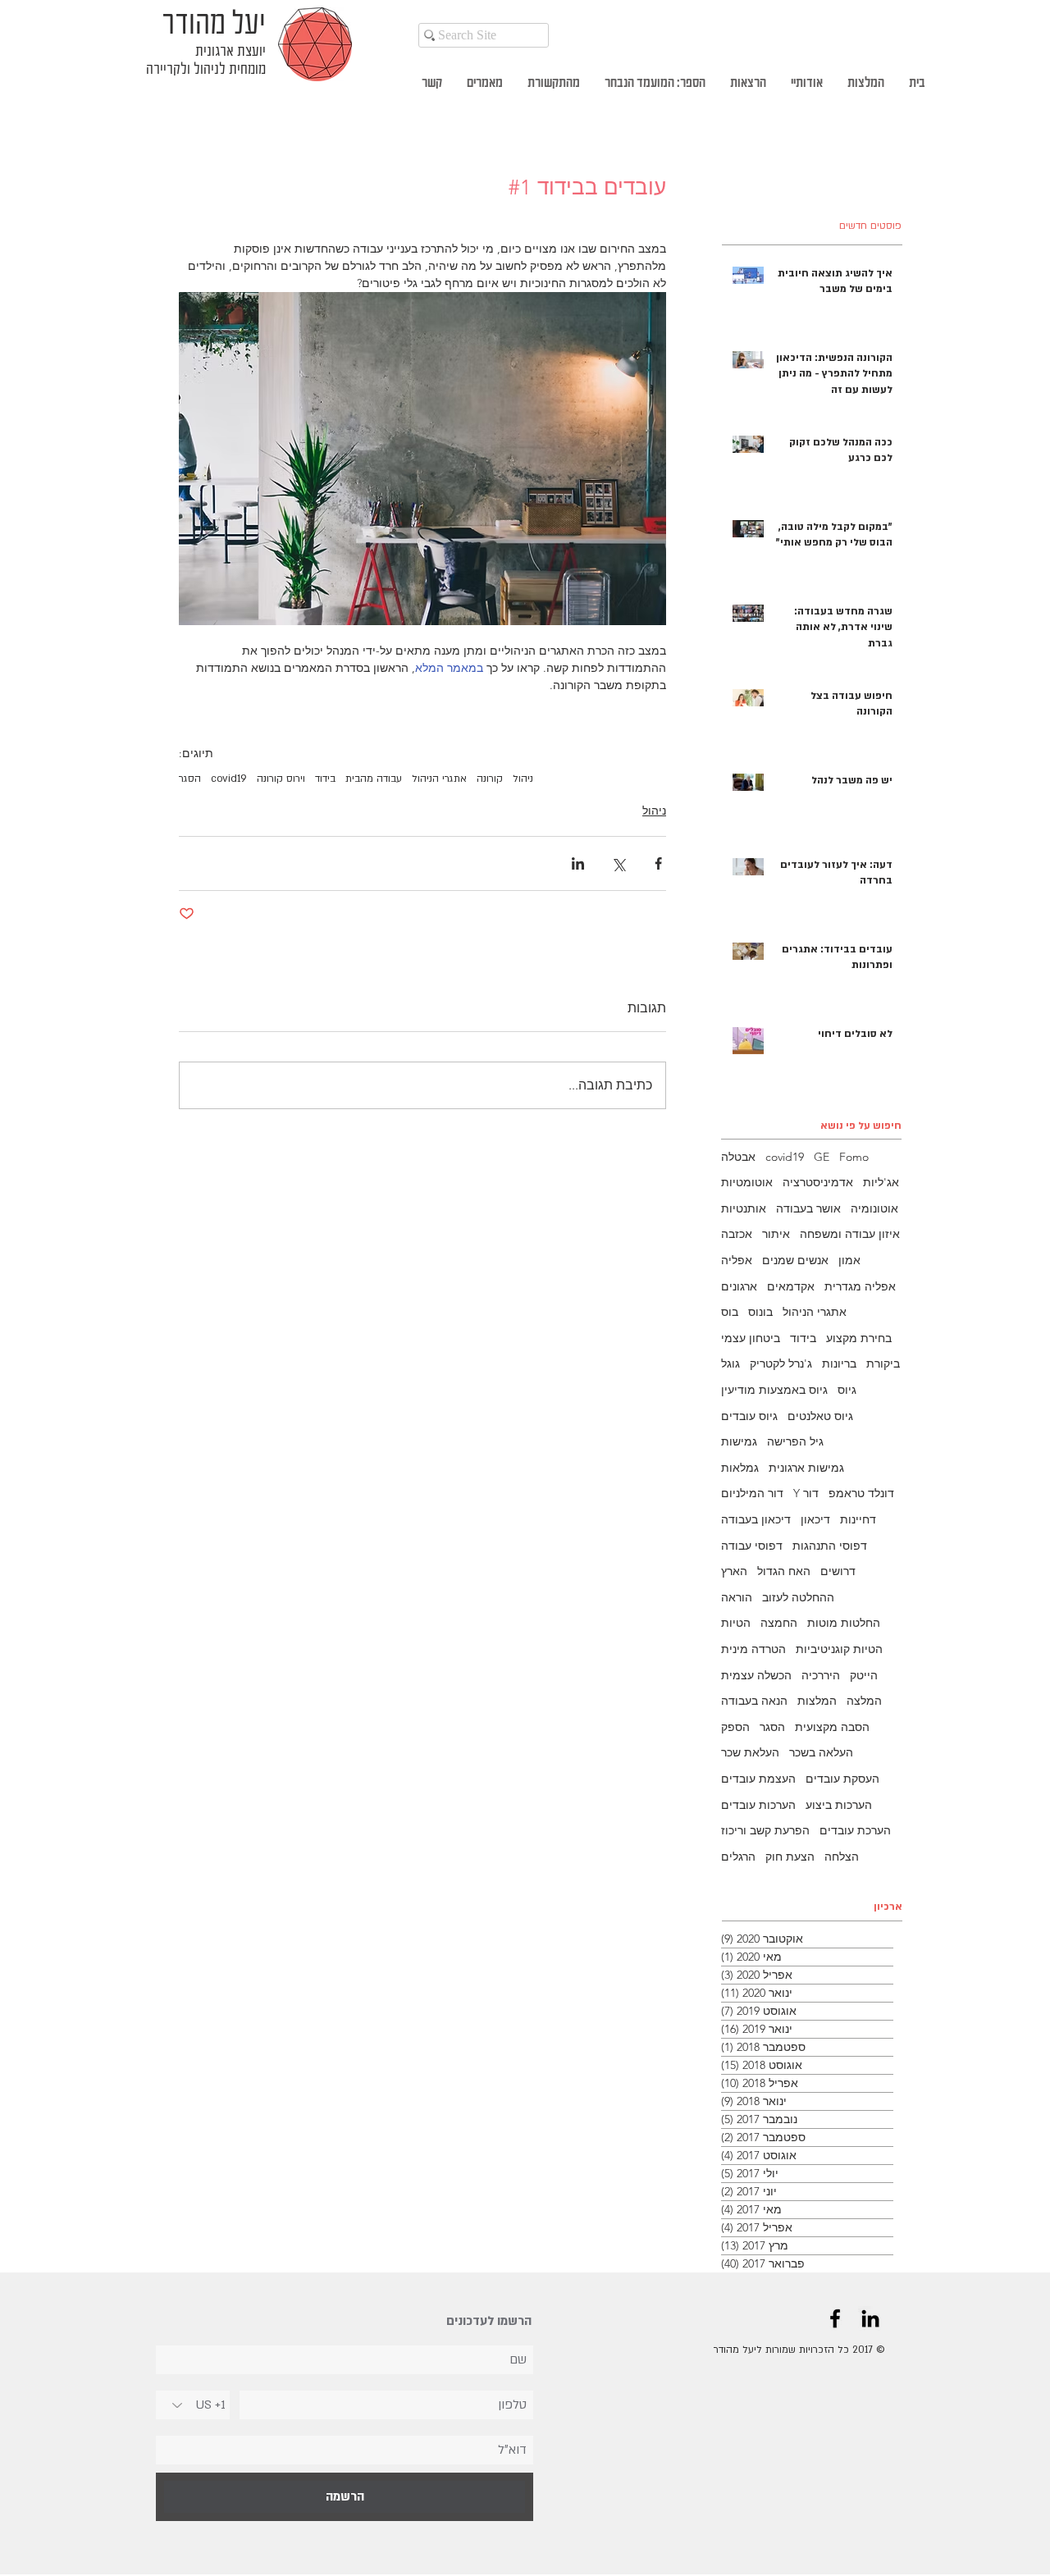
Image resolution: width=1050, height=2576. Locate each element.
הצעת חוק (790, 1857)
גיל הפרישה (795, 1441)
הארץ (734, 1571)
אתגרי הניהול (439, 779)
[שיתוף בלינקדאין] (578, 863)
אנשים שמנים (795, 1260)
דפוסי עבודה (752, 1546)
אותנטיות (744, 1208)
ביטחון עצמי (751, 1338)
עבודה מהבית (374, 779)
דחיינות (858, 1519)
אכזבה (737, 1234)
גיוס (847, 1390)
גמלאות (740, 1468)
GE (822, 1157)
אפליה (737, 1260)
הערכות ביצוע (839, 1805)
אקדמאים (791, 1286)
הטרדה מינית (753, 1649)
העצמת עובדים (758, 1779)
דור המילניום (752, 1493)
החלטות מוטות (844, 1623)
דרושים (838, 1571)
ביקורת (883, 1363)
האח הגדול (784, 1571)
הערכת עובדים (855, 1830)
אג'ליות (881, 1182)
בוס (730, 1312)
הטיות (736, 1623)
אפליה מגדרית (860, 1286)
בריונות (839, 1363)
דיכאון (815, 1519)
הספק (735, 1727)
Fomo (854, 1157)
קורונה (490, 779)
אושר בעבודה (808, 1208)
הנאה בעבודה (754, 1701)
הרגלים (738, 1857)
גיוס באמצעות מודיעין (774, 1390)
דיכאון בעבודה (756, 1519)
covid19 (229, 779)
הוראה (737, 1597)
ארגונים (739, 1286)
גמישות (739, 1441)
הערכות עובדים (758, 1805)
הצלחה (842, 1857)
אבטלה (738, 1157)
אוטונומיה (874, 1208)
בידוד (325, 779)
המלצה (864, 1701)
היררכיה (821, 1675)
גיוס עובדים (749, 1416)
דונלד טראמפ (861, 1493)
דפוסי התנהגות (830, 1546)
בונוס (760, 1312)
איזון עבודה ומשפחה (850, 1234)
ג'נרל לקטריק (781, 1363)
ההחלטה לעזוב (798, 1597)
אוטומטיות (747, 1182)
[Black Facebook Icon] (835, 2318)
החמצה (779, 1623)
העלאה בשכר (821, 1752)
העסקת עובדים (842, 1779)
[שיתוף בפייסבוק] (658, 863)
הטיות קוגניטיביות (839, 1649)
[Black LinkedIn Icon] (870, 2318)
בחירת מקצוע (859, 1338)
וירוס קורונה (281, 779)
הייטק (864, 1675)
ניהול (523, 779)
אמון (849, 1260)
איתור (776, 1234)
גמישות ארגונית (806, 1468)
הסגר (190, 779)
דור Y (806, 1493)
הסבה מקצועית (832, 1727)
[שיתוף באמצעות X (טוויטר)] (618, 863)
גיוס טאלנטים (820, 1416)
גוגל (730, 1363)
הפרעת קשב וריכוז (765, 1830)
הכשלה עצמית (756, 1675)
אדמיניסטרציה (818, 1182)
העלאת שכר (750, 1752)
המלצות (817, 1701)
